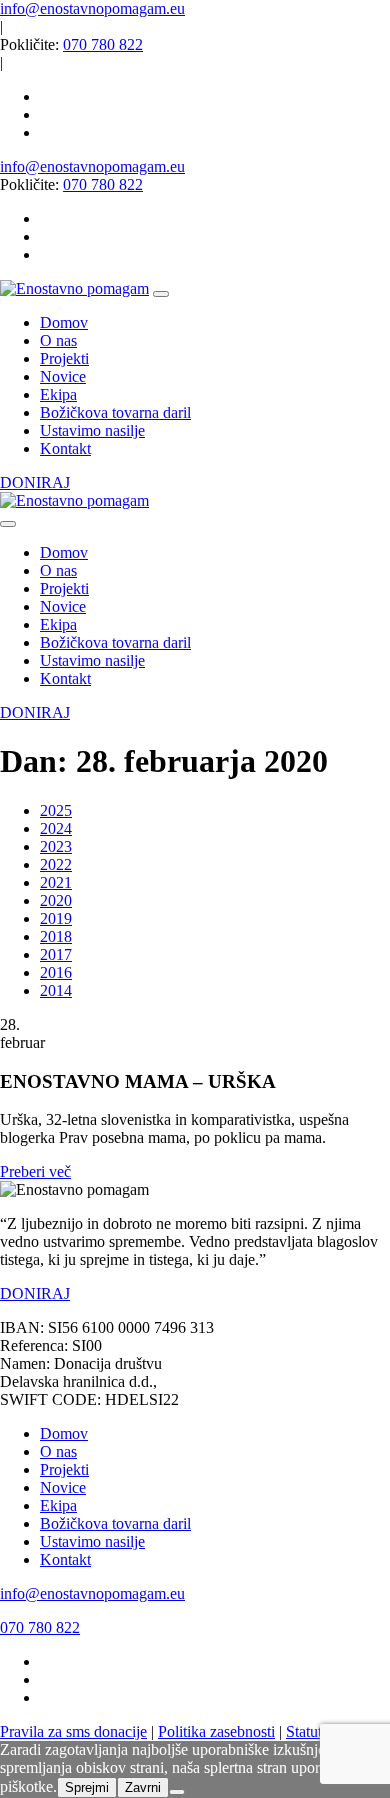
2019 (56, 918)
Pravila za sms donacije (73, 1731)
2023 (56, 846)
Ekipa (58, 1505)
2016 (56, 972)
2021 (56, 882)
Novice (63, 1487)
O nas (58, 1451)
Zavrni (143, 1787)
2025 (56, 810)
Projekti (64, 1469)
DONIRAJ (35, 482)
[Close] (8, 524)
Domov (64, 1433)
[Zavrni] (177, 1792)
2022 (56, 864)
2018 (56, 936)
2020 (56, 900)
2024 (56, 828)
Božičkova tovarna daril (115, 1523)
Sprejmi (87, 1787)
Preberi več (35, 1171)
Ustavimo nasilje (92, 1541)
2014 (56, 990)
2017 (56, 954)
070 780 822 (103, 44)
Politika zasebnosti (216, 1731)
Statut (304, 1731)
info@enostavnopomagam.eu (92, 8)
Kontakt (65, 1559)
